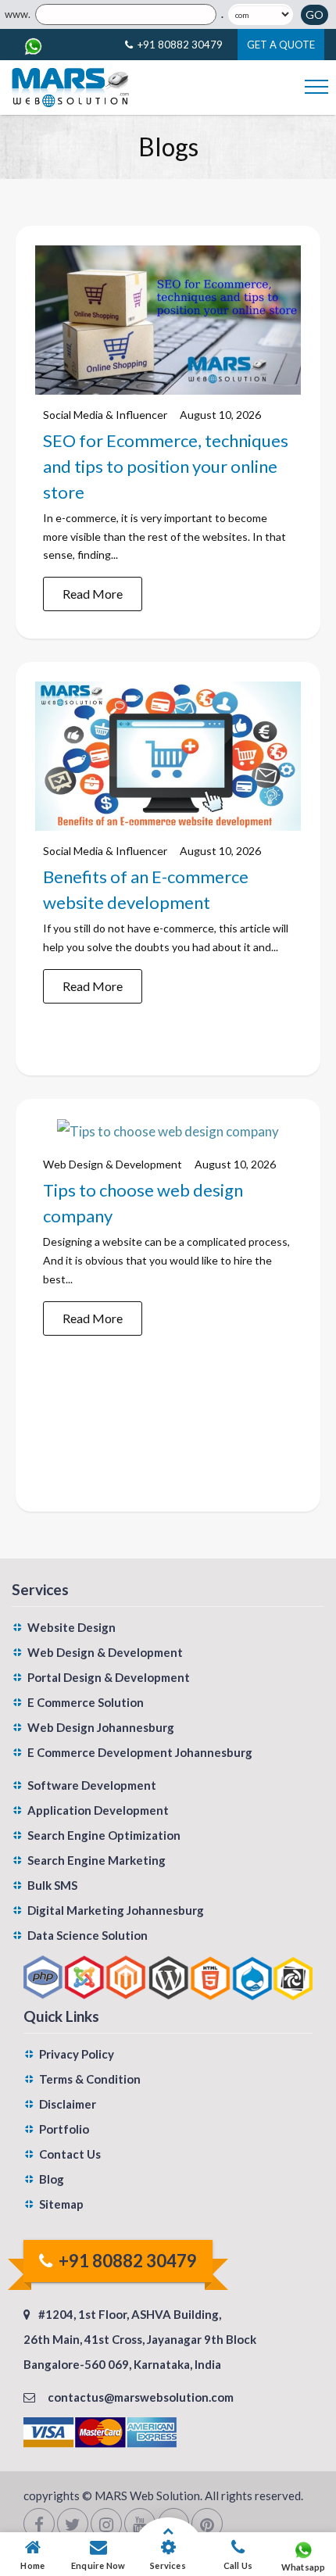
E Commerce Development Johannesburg (140, 1752)
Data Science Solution (88, 1935)
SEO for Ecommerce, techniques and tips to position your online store (166, 466)
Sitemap (61, 2204)
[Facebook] (39, 2524)
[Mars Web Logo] (70, 88)
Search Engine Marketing (97, 1860)
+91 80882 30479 (180, 45)
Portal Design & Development (109, 1677)
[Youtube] (140, 2524)
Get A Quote (281, 45)
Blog (52, 2179)
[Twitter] (73, 2524)
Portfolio (64, 2129)
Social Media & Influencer (105, 415)
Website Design (71, 1627)
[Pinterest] (207, 2524)
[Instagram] (106, 2524)
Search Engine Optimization (104, 1835)
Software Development (92, 1785)
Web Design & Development (113, 1164)
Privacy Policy (77, 2054)
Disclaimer (68, 2104)
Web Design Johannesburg (101, 1727)
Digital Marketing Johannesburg (116, 1910)
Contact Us (70, 2154)
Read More (93, 594)
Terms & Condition (90, 2079)
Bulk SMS (52, 1885)
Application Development (98, 1810)
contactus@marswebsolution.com (141, 2397)
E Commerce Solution (86, 1702)
